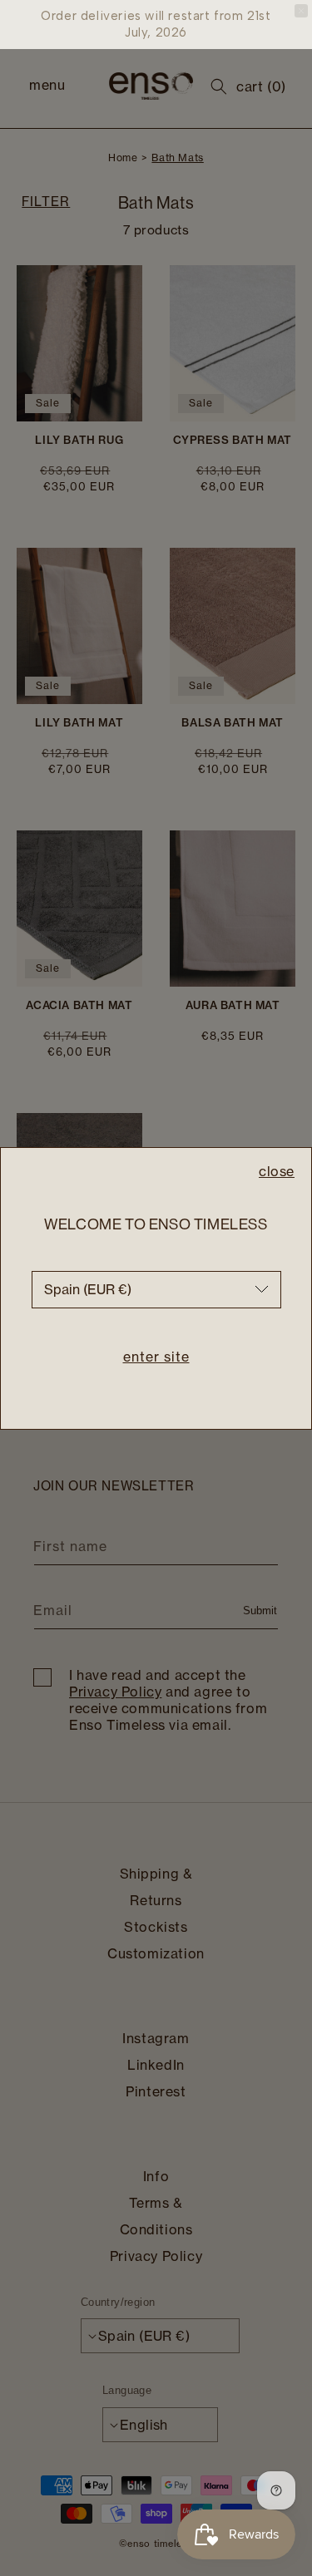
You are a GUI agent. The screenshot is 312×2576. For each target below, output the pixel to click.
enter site (156, 1357)
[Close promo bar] (301, 11)
